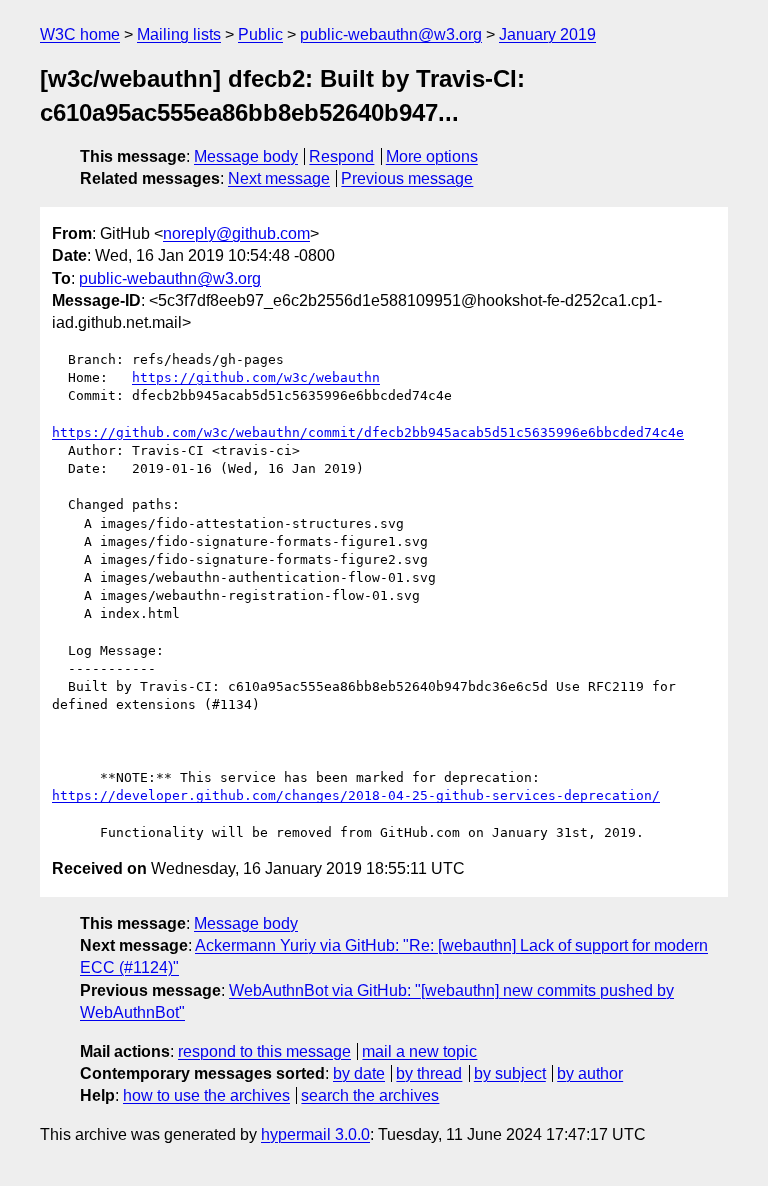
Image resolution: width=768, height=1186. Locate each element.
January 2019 (547, 34)
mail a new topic (419, 1051)
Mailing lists (179, 34)
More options (432, 156)
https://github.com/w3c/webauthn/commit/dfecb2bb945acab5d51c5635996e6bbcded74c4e (368, 432)
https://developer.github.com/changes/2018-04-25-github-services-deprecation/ (356, 795)
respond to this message (264, 1051)
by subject (510, 1073)
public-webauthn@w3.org (391, 34)
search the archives (370, 1095)
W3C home (80, 34)
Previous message (407, 178)
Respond (341, 156)
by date (359, 1073)
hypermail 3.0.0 (315, 1134)
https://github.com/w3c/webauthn (256, 377)
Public (260, 34)
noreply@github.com (236, 233)
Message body (246, 156)
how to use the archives (206, 1095)
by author (590, 1073)
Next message (279, 178)
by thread (429, 1073)
